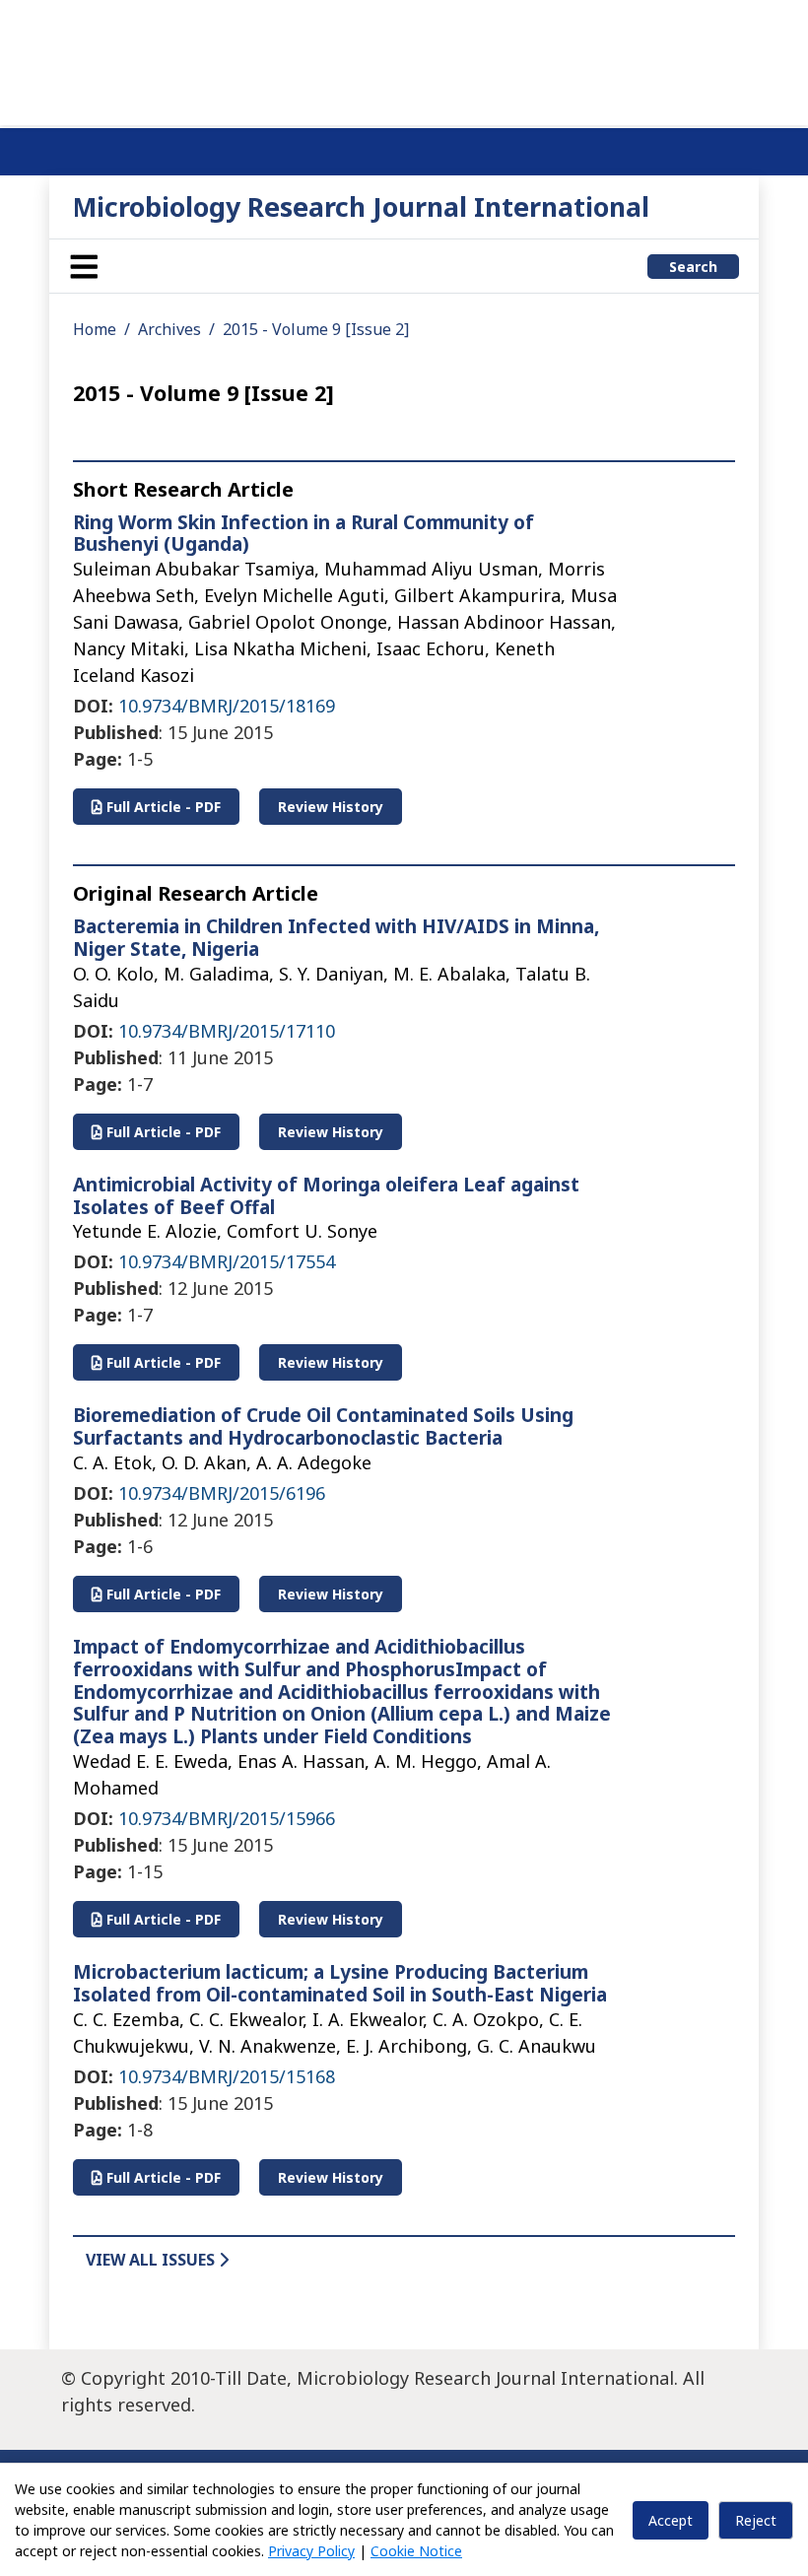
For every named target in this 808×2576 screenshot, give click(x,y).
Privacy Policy (311, 2551)
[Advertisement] (404, 59)
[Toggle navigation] (84, 266)
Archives (169, 329)
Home (95, 329)
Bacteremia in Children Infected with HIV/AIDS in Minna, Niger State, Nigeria (336, 938)
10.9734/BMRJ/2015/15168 (227, 2076)
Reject (756, 2520)
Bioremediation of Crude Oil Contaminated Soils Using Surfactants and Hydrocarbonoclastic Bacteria (323, 1426)
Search (693, 267)
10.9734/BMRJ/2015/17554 (227, 1261)
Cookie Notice (416, 2551)
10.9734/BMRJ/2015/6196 (222, 1493)
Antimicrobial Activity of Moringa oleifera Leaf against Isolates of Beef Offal (326, 1196)
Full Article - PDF (162, 807)
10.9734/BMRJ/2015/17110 (227, 1031)
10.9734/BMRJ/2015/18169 (227, 706)
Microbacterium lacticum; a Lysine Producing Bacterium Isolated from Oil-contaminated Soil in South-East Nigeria (340, 1983)
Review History (331, 807)
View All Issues (152, 2260)
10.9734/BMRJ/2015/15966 (227, 1818)
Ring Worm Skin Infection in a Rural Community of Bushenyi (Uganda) (303, 534)
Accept (671, 2520)
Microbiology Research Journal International (361, 206)
